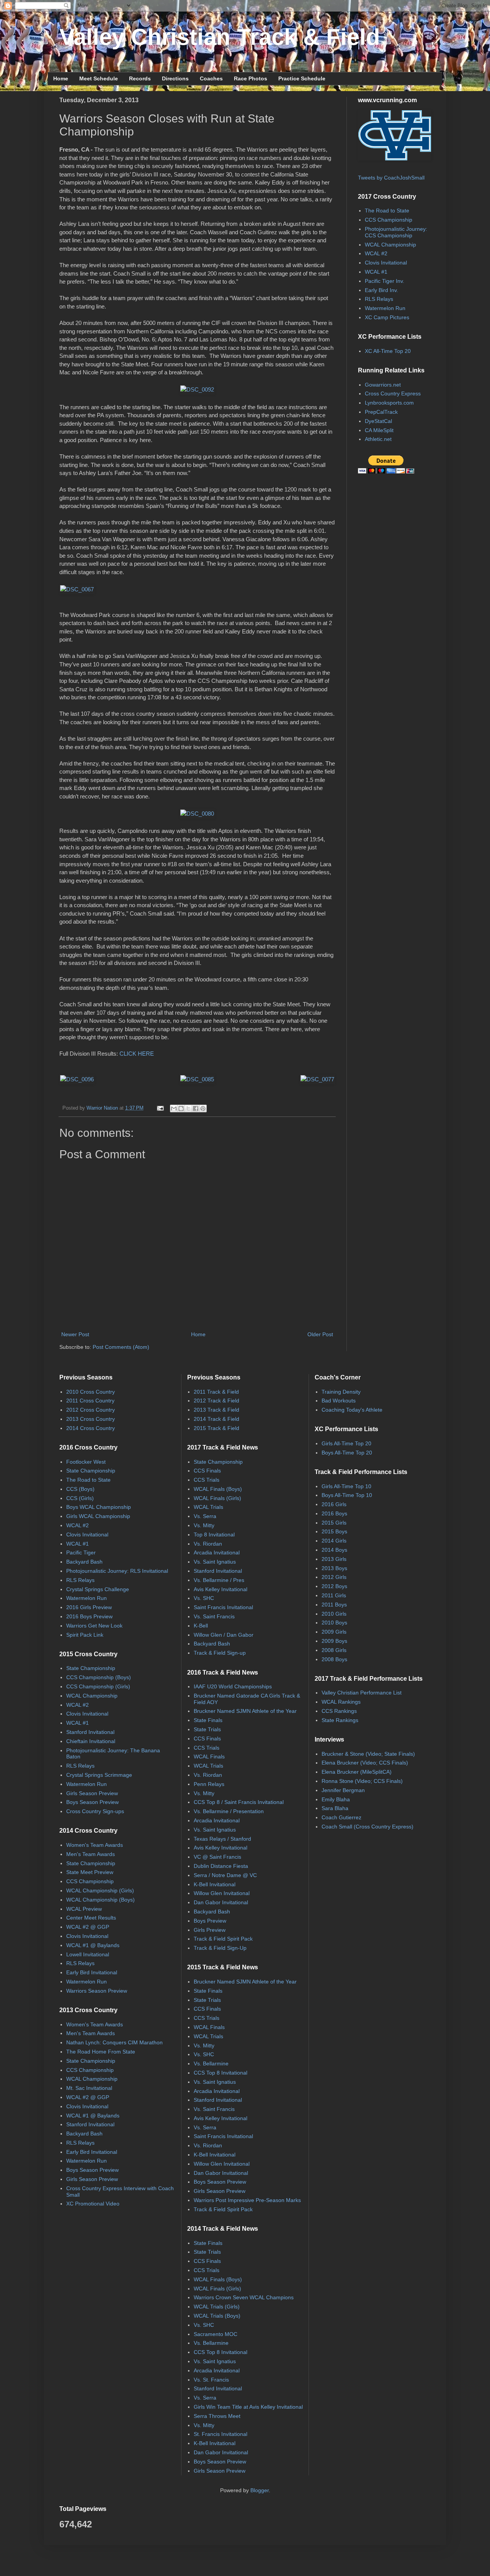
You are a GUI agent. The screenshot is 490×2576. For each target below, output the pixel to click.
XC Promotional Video (93, 2204)
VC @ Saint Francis (217, 1857)
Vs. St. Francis (211, 2380)
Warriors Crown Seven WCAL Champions (244, 2297)
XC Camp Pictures (387, 317)
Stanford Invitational (90, 1732)
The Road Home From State (101, 2052)
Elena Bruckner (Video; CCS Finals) (365, 1763)
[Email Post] (160, 1108)
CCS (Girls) (80, 1498)
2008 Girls (334, 1650)
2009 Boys (334, 1641)
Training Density (341, 1392)
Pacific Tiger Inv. (385, 281)
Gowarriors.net (383, 385)
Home (61, 78)
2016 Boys (334, 1513)
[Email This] (174, 1108)
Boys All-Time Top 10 (347, 1495)
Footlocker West (86, 1462)
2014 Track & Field (216, 1419)
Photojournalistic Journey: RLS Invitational (117, 1571)
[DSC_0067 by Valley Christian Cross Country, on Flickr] (77, 589)
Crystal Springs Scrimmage (99, 1775)
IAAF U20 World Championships (233, 1686)
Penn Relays (209, 1784)
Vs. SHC (204, 1598)
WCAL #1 (376, 272)
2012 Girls (334, 1577)
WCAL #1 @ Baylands (93, 1945)
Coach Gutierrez (341, 1817)
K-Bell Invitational (215, 1884)
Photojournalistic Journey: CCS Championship (396, 232)
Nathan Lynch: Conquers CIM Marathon (114, 2042)
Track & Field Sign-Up (220, 1948)
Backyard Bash (84, 1562)
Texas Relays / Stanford (222, 1839)
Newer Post (75, 1334)
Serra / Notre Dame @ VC (225, 1875)
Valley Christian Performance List (362, 1693)
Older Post (320, 1334)
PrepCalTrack (381, 412)
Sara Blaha (335, 1808)
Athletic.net (378, 439)
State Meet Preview (90, 1872)
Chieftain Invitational (91, 1741)
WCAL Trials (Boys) (217, 2316)
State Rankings (340, 1720)
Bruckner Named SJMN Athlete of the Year (245, 1711)
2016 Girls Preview (89, 1607)
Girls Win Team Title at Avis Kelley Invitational (248, 2407)
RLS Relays (379, 299)
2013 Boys (334, 1568)
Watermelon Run (385, 308)
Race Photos (251, 78)
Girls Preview (210, 1930)
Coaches (211, 78)
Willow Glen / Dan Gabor (224, 1635)
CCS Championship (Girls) (98, 1686)
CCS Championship (389, 220)
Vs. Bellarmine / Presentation (229, 1811)
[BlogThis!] (181, 1108)
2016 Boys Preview (89, 1616)
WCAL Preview (84, 1909)
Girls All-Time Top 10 (346, 1486)
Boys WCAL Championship (99, 1507)
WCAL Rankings (341, 1702)
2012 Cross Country (91, 1410)
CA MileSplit (379, 430)
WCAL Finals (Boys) (218, 1489)
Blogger (260, 2490)
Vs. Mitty (204, 1525)
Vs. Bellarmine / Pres (219, 1580)
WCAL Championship (390, 245)
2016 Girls (334, 1504)
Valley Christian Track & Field (220, 37)
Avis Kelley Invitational (220, 1589)
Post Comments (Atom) (121, 1347)
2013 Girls (334, 1559)
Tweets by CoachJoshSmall (391, 178)
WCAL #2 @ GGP (88, 1927)
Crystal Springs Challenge (98, 1589)
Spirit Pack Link (85, 1635)
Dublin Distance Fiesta (221, 1866)
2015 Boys (334, 1531)
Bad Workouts (339, 1401)
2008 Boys (334, 1659)
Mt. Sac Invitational (89, 2088)
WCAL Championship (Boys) (100, 1900)
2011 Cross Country (90, 1401)
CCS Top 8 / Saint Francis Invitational (239, 1802)
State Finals (208, 1720)
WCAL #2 (376, 253)
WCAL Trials (208, 1507)
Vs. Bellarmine (211, 2063)
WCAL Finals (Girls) (217, 1498)
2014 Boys (334, 1550)
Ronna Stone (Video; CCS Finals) (362, 1781)
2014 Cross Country (91, 1428)
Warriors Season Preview (97, 1991)
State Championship (91, 1471)
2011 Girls (334, 1595)
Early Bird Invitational (92, 1972)
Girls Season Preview (92, 1793)
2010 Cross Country (91, 1392)
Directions (175, 78)
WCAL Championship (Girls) (100, 1890)
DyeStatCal (378, 421)
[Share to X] (188, 1108)
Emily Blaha (336, 1799)
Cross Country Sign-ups (95, 1811)
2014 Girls (334, 1541)
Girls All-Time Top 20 (346, 1443)
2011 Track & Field (216, 1392)
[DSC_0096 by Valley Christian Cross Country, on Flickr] (77, 1079)
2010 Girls (334, 1614)
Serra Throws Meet (217, 2416)
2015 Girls (334, 1523)
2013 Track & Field (216, 1410)
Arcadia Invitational (217, 1552)
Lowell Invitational (88, 1954)
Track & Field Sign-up (220, 1653)
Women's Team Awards (95, 1845)
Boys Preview (210, 1921)
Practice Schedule (302, 78)
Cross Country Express (393, 393)
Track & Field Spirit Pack (223, 1939)
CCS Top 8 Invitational (220, 2073)
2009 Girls (334, 1632)
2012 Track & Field (216, 1401)
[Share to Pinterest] (203, 1108)
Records (140, 78)
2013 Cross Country (91, 1419)
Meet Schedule (99, 78)
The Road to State (387, 211)
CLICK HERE (137, 1054)
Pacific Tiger (81, 1552)
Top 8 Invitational (214, 1534)
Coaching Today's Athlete (352, 1410)
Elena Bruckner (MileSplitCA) (357, 1772)
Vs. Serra (205, 1516)
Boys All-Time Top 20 (347, 1453)
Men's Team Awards (91, 1854)
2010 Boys (334, 1623)
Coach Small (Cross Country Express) (367, 1827)
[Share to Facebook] (196, 1108)
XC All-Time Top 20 (388, 351)
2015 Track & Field (216, 1428)
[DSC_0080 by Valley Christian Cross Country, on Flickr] (197, 814)
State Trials (207, 1729)
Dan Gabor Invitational (221, 1902)
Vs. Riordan (208, 1544)
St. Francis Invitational (220, 2434)
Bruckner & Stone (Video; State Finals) (368, 1754)
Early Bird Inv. (381, 290)
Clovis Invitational (386, 263)
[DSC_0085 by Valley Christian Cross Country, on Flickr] (197, 1079)
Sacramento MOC (216, 2334)
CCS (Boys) (80, 1489)
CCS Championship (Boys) (99, 1677)
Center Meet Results (91, 1918)
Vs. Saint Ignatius (215, 1562)
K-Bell (201, 1626)
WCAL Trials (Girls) (217, 2307)
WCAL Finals (209, 1757)
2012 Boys (334, 1586)
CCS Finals (207, 1471)
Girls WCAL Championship (98, 1516)
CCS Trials (207, 1480)
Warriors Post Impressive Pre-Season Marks (247, 2200)
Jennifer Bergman (343, 1790)
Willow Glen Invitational (222, 1893)
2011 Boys (334, 1605)
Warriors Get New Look (94, 1626)
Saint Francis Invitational (223, 1607)
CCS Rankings (339, 1711)
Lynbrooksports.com (389, 403)
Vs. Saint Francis (214, 1616)
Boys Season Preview (92, 1802)
